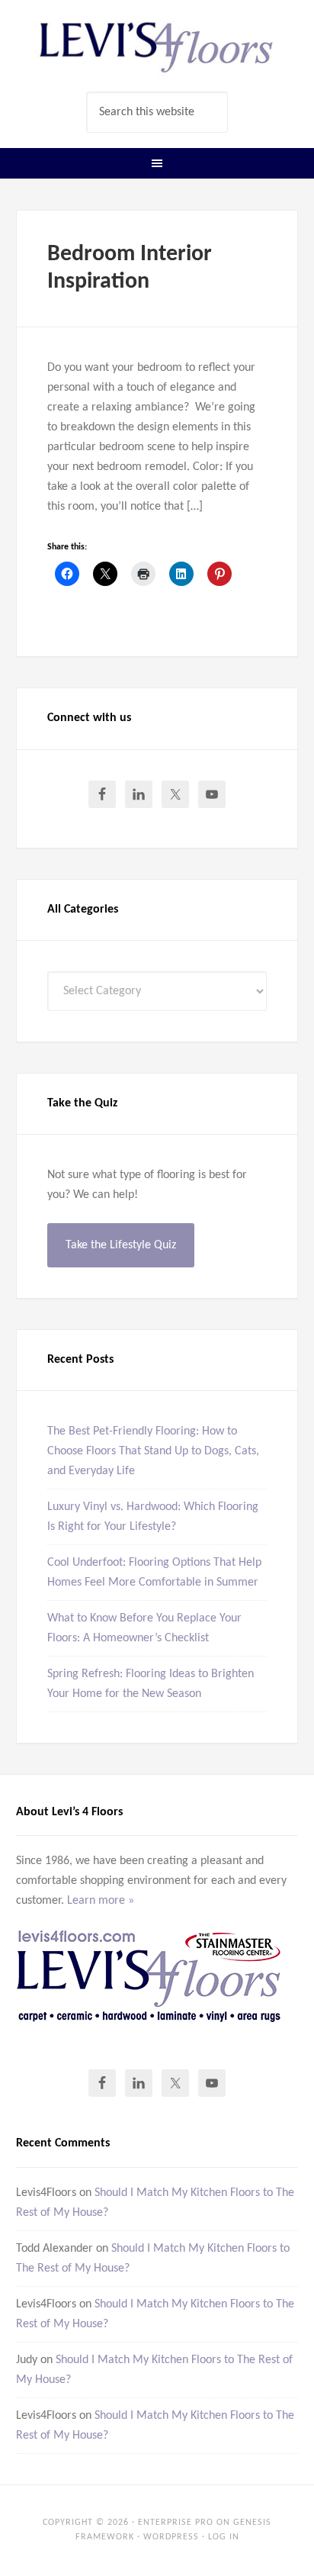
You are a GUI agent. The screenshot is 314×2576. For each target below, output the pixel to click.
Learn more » (101, 1901)
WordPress (171, 2537)
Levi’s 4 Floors (157, 46)
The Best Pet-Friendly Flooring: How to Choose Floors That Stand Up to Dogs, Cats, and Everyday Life (153, 1451)
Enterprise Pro (176, 2523)
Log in (224, 2537)
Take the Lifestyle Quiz (121, 1245)
